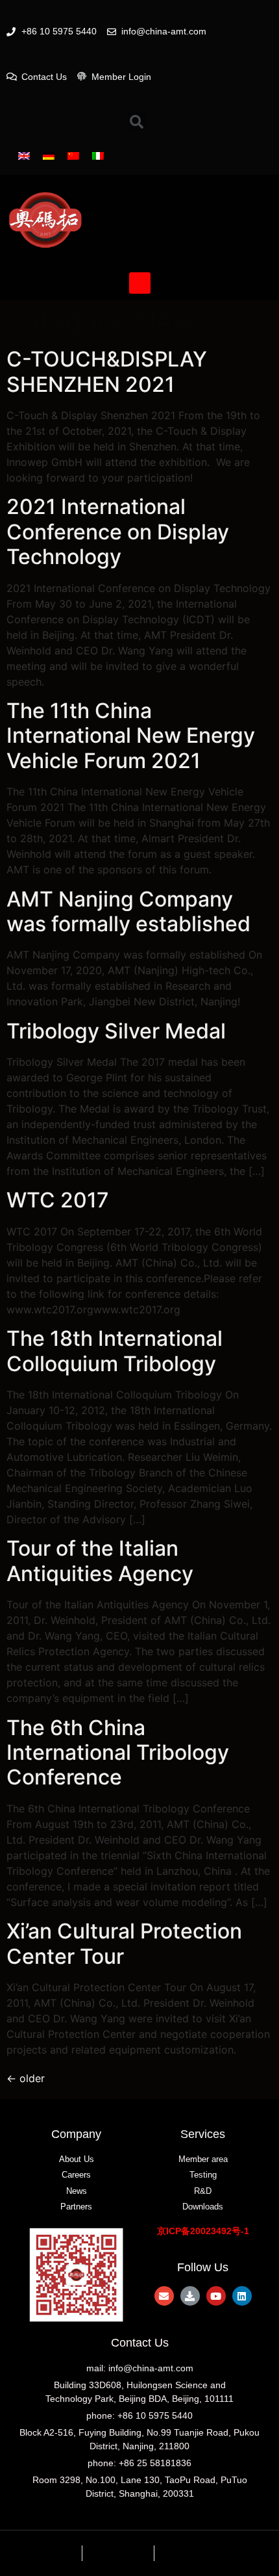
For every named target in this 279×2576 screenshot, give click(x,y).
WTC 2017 (58, 1200)
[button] (140, 283)
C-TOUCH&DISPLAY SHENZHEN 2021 (107, 371)
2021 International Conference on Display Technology (118, 532)
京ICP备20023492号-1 (203, 2231)
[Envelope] (164, 2296)
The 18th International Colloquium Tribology (115, 1351)
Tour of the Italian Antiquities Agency (100, 1561)
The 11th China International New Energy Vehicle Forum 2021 (131, 736)
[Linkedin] (242, 2296)
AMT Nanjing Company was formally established (128, 911)
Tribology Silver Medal (116, 1031)
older (26, 2078)
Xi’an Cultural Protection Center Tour (124, 1943)
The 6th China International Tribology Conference (118, 1753)
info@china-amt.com (151, 2368)
